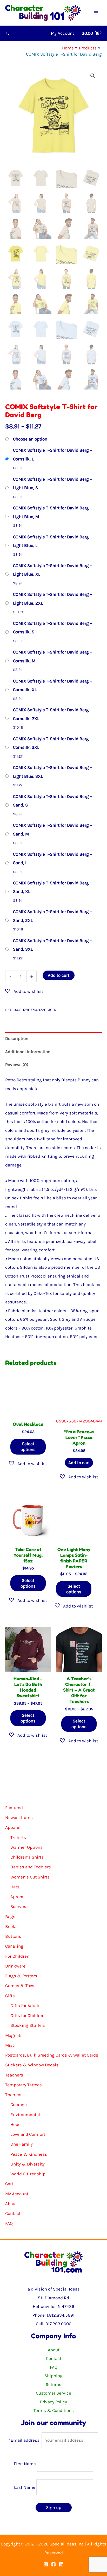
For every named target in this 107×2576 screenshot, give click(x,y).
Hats (15, 1887)
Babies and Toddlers (31, 1867)
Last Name (25, 2487)
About (11, 2204)
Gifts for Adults (25, 2006)
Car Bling (14, 1946)
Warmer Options (26, 1847)
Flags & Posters (21, 1976)
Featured (14, 1808)
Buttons (13, 1936)
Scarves (18, 1906)
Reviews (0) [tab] (17, 1065)
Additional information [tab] (28, 1052)
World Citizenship (28, 2174)
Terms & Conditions (54, 2410)
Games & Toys (20, 1986)
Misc (10, 2045)
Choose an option (30, 439)
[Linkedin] (61, 2564)
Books (11, 1926)
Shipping (53, 2376)
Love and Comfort (28, 2134)
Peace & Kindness (29, 2154)
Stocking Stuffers (28, 2025)
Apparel (13, 1827)
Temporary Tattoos (24, 2085)
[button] (8, 33)
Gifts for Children (27, 2015)
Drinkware (15, 1966)
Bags (10, 1917)
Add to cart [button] (79, 1463)
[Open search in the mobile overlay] (53, 1788)
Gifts (10, 1996)
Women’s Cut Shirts (30, 1877)
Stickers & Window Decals (32, 2065)
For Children (17, 1956)
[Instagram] (46, 2564)
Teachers (14, 2075)
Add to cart (59, 975)
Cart (9, 2184)
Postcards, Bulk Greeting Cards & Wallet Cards (52, 2055)
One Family (22, 2144)
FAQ (9, 2223)
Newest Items (19, 1817)
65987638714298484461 (79, 1421)
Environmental (25, 2115)
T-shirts (18, 1837)
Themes (13, 2095)
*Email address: (25, 2440)
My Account (17, 2194)
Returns (53, 2384)
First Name (25, 2464)
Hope (15, 2124)
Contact (13, 2213)
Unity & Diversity (28, 2164)
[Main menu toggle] (96, 13)
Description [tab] (17, 1038)
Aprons (17, 1897)
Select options (28, 1447)
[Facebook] (53, 2564)
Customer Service (53, 2393)
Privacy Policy (53, 2402)
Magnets (14, 2035)
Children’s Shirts (27, 1857)
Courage (19, 2104)
